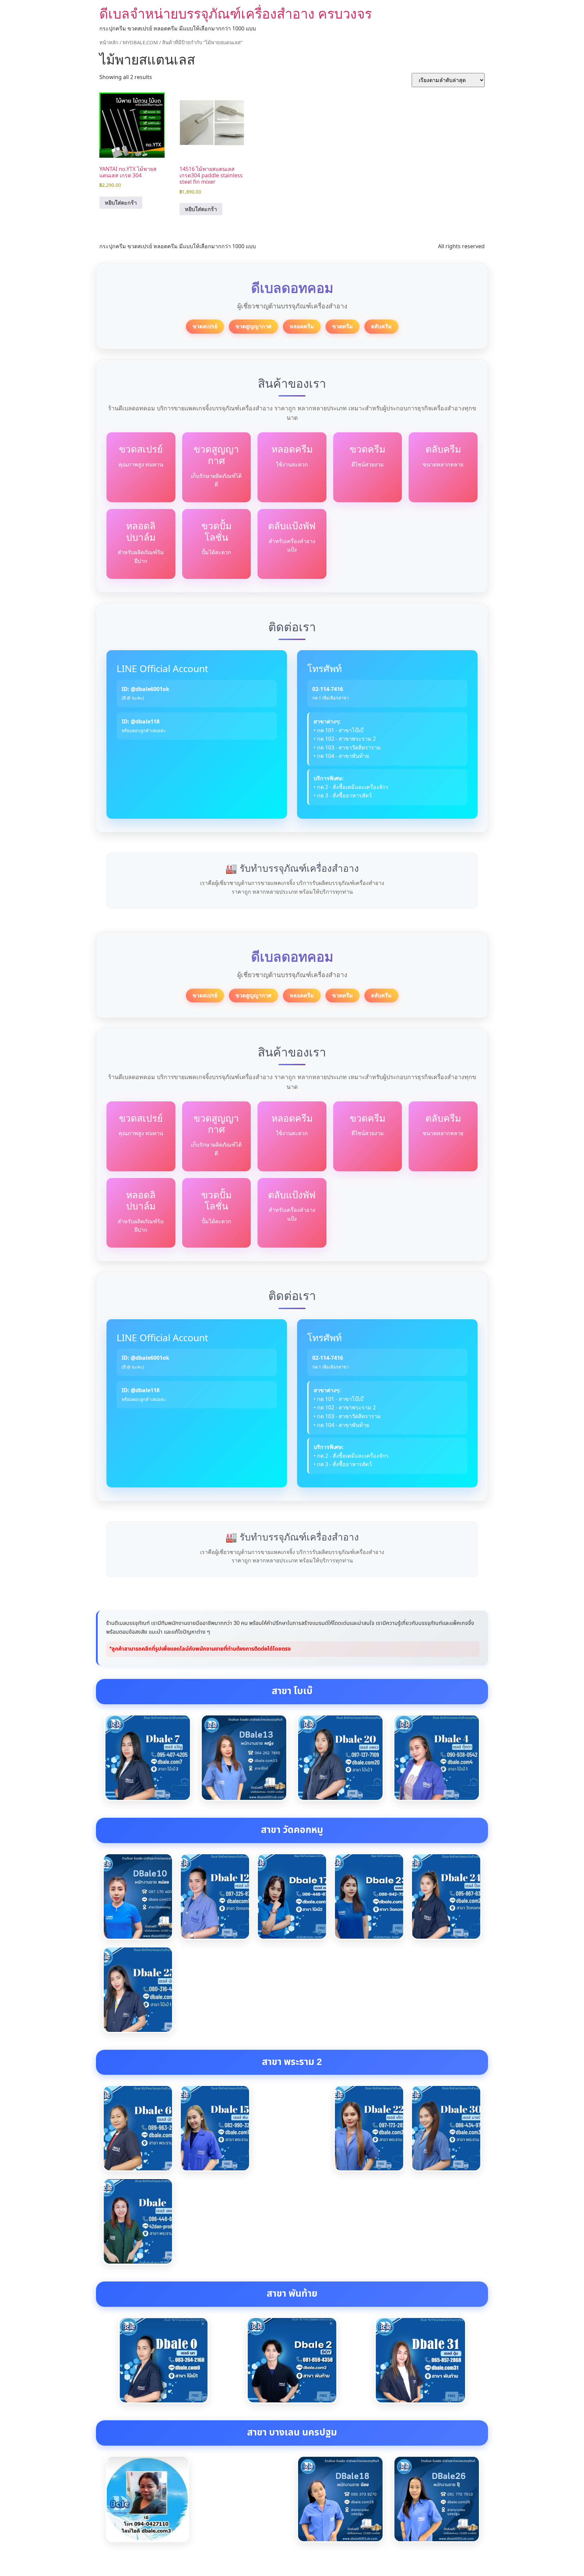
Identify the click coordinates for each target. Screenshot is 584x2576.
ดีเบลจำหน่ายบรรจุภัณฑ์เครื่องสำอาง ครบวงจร (236, 13)
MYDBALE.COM (140, 42)
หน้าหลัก (109, 42)
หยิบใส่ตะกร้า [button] (121, 203)
